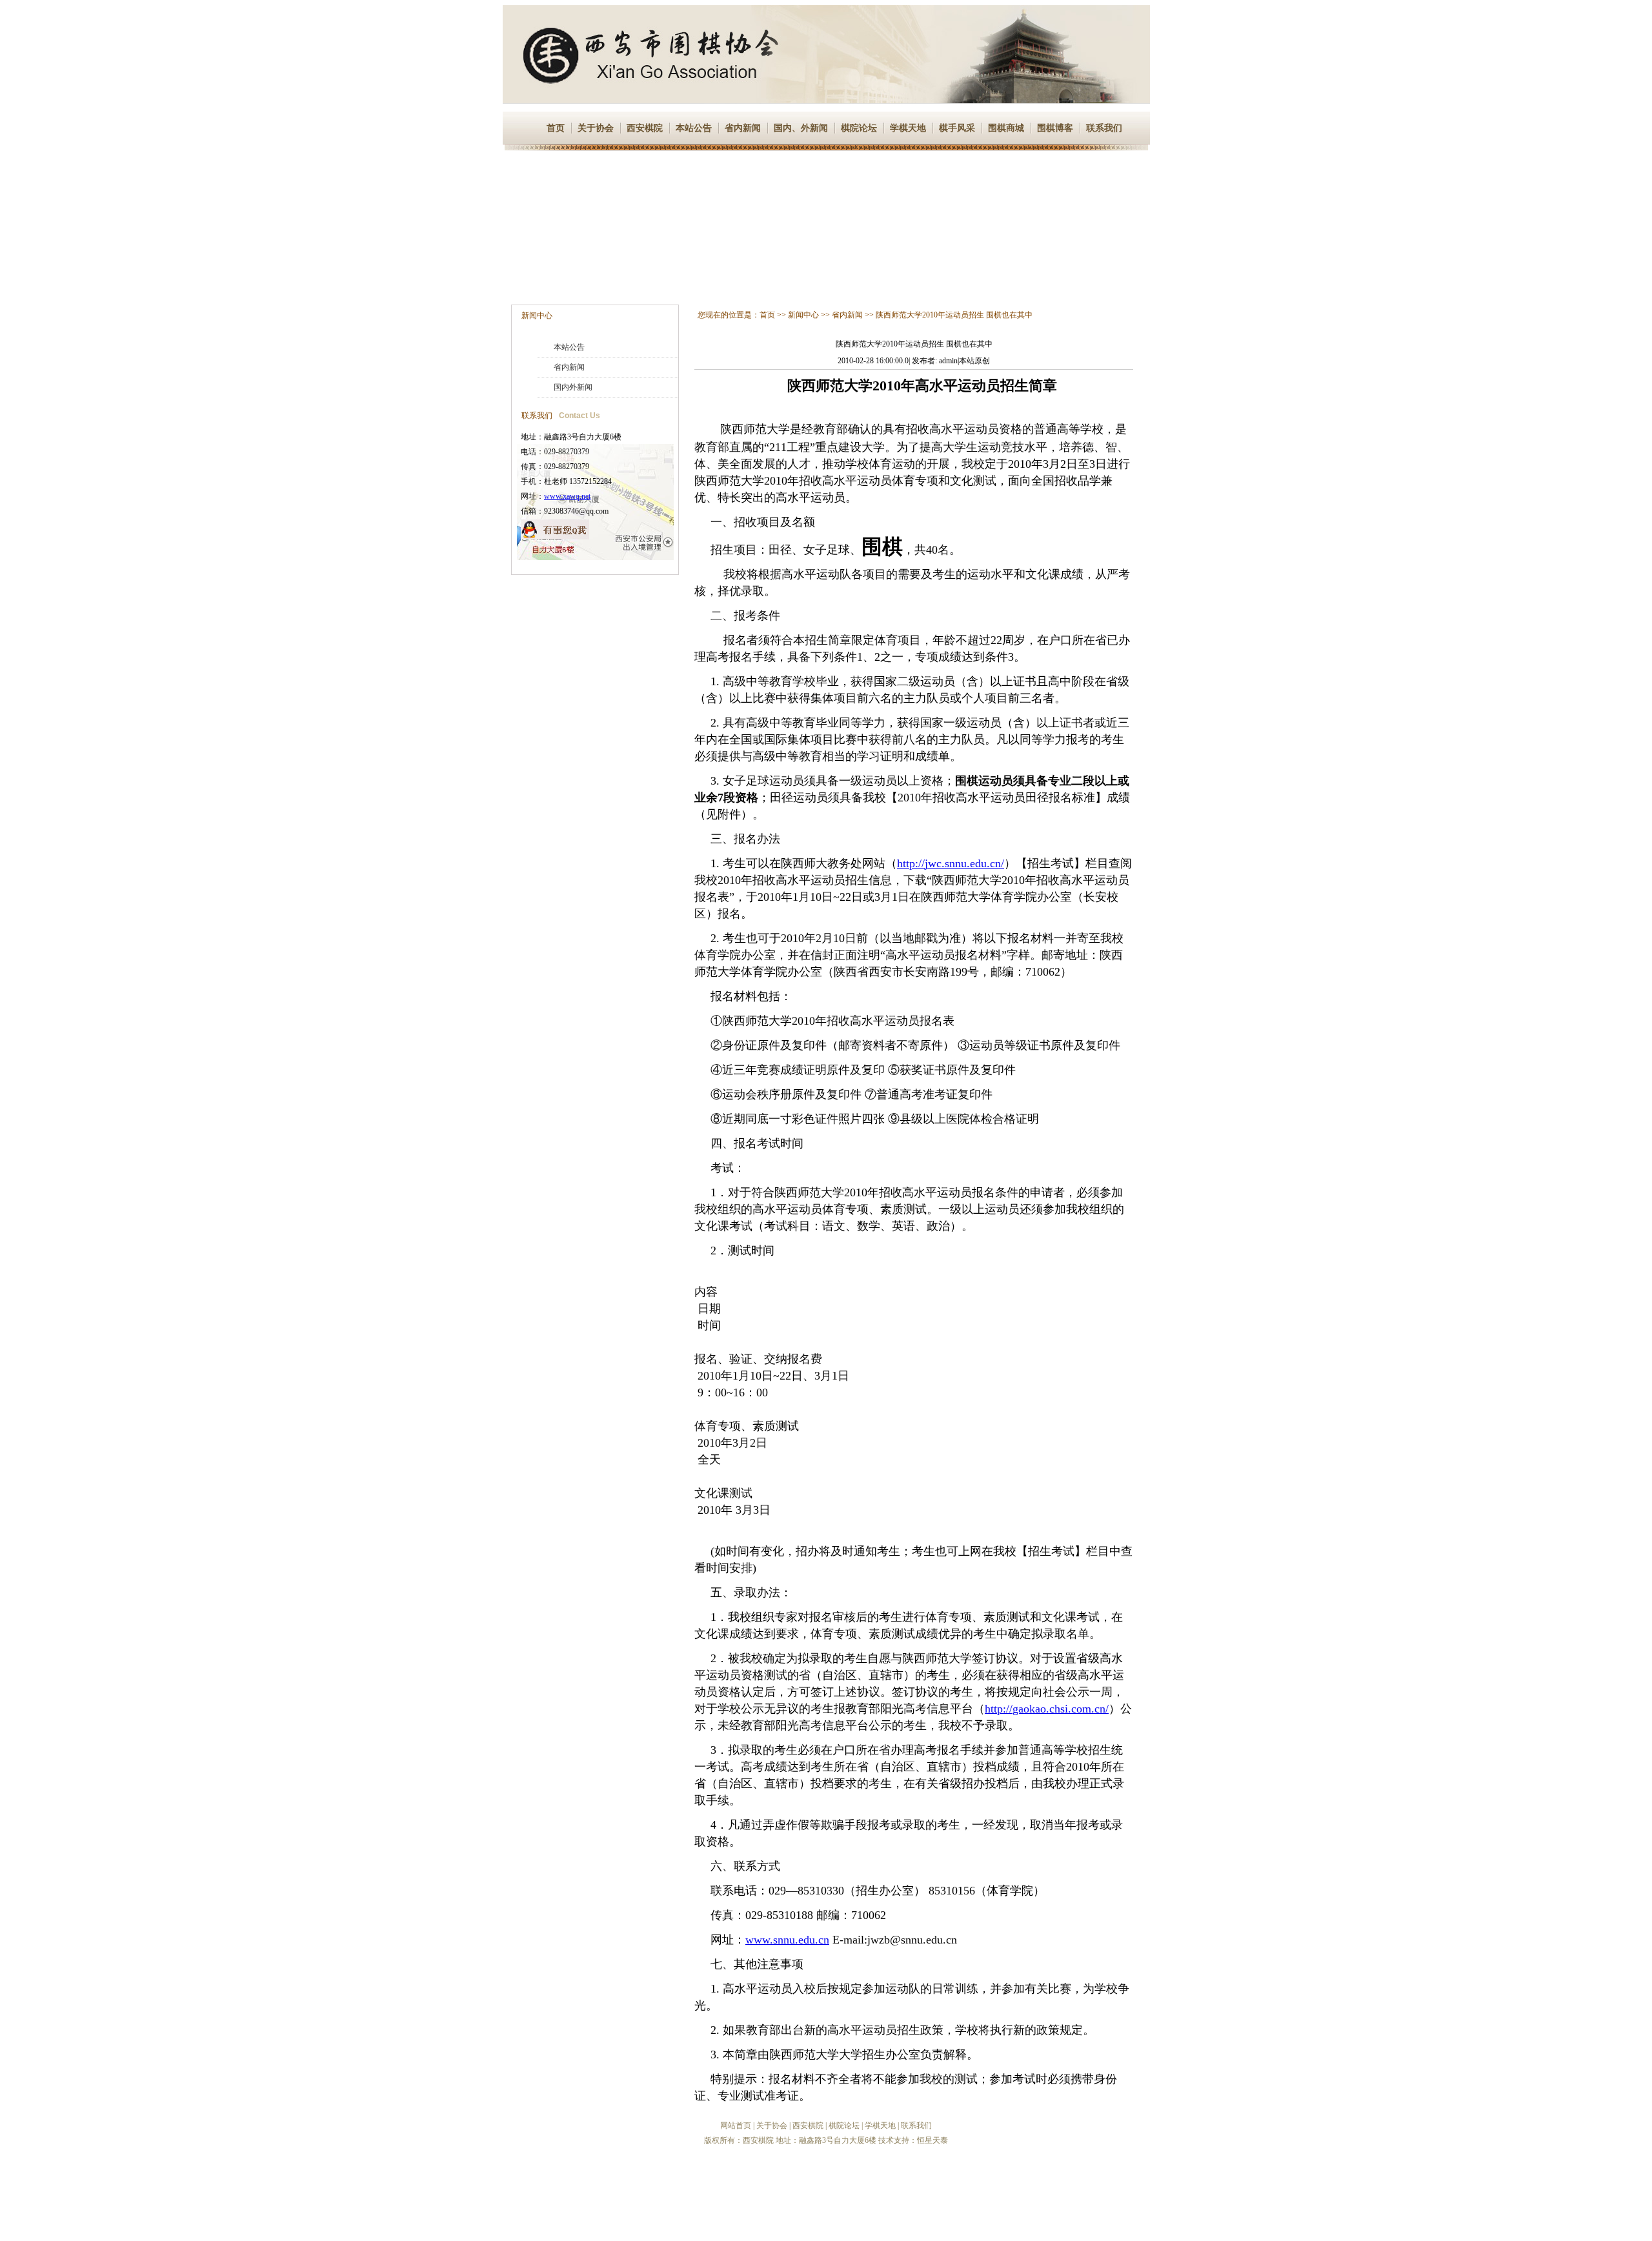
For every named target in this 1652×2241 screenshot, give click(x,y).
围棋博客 (1055, 128)
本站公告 (694, 128)
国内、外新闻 (801, 128)
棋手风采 (957, 128)
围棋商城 (1006, 128)
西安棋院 (645, 128)
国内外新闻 (573, 387)
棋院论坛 (859, 128)
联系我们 (1104, 128)
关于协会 (596, 128)
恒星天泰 (932, 2140)
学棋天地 (908, 128)
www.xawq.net (567, 496)
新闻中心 (537, 316)
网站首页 (736, 2125)
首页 (556, 128)
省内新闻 (743, 128)
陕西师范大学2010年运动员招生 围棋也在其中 (954, 315)
